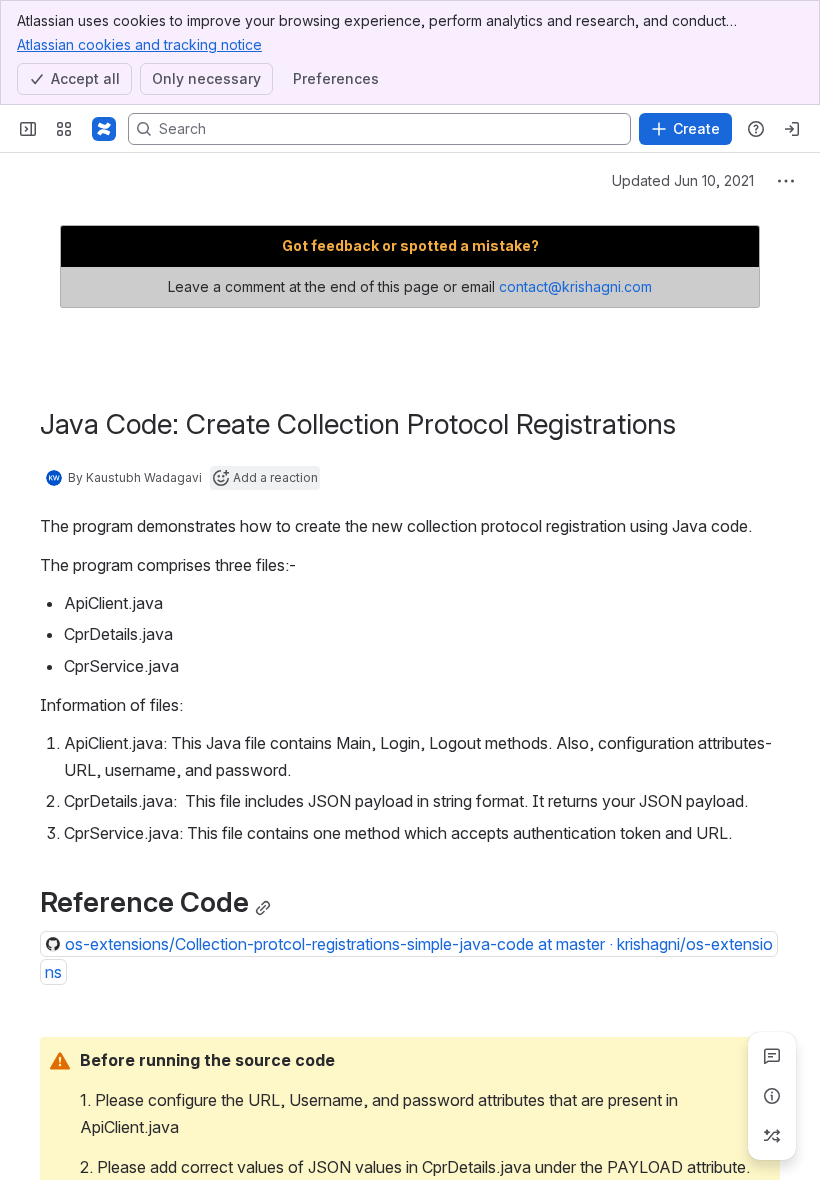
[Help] (756, 129)
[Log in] (792, 129)
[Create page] (772, 1136)
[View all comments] (772, 1056)
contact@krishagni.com (575, 286)
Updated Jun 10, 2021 (683, 180)
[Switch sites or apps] (64, 129)
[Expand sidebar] (28, 129)
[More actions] (786, 181)
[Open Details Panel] (772, 1096)
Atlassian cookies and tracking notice (139, 44)
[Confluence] (104, 129)
